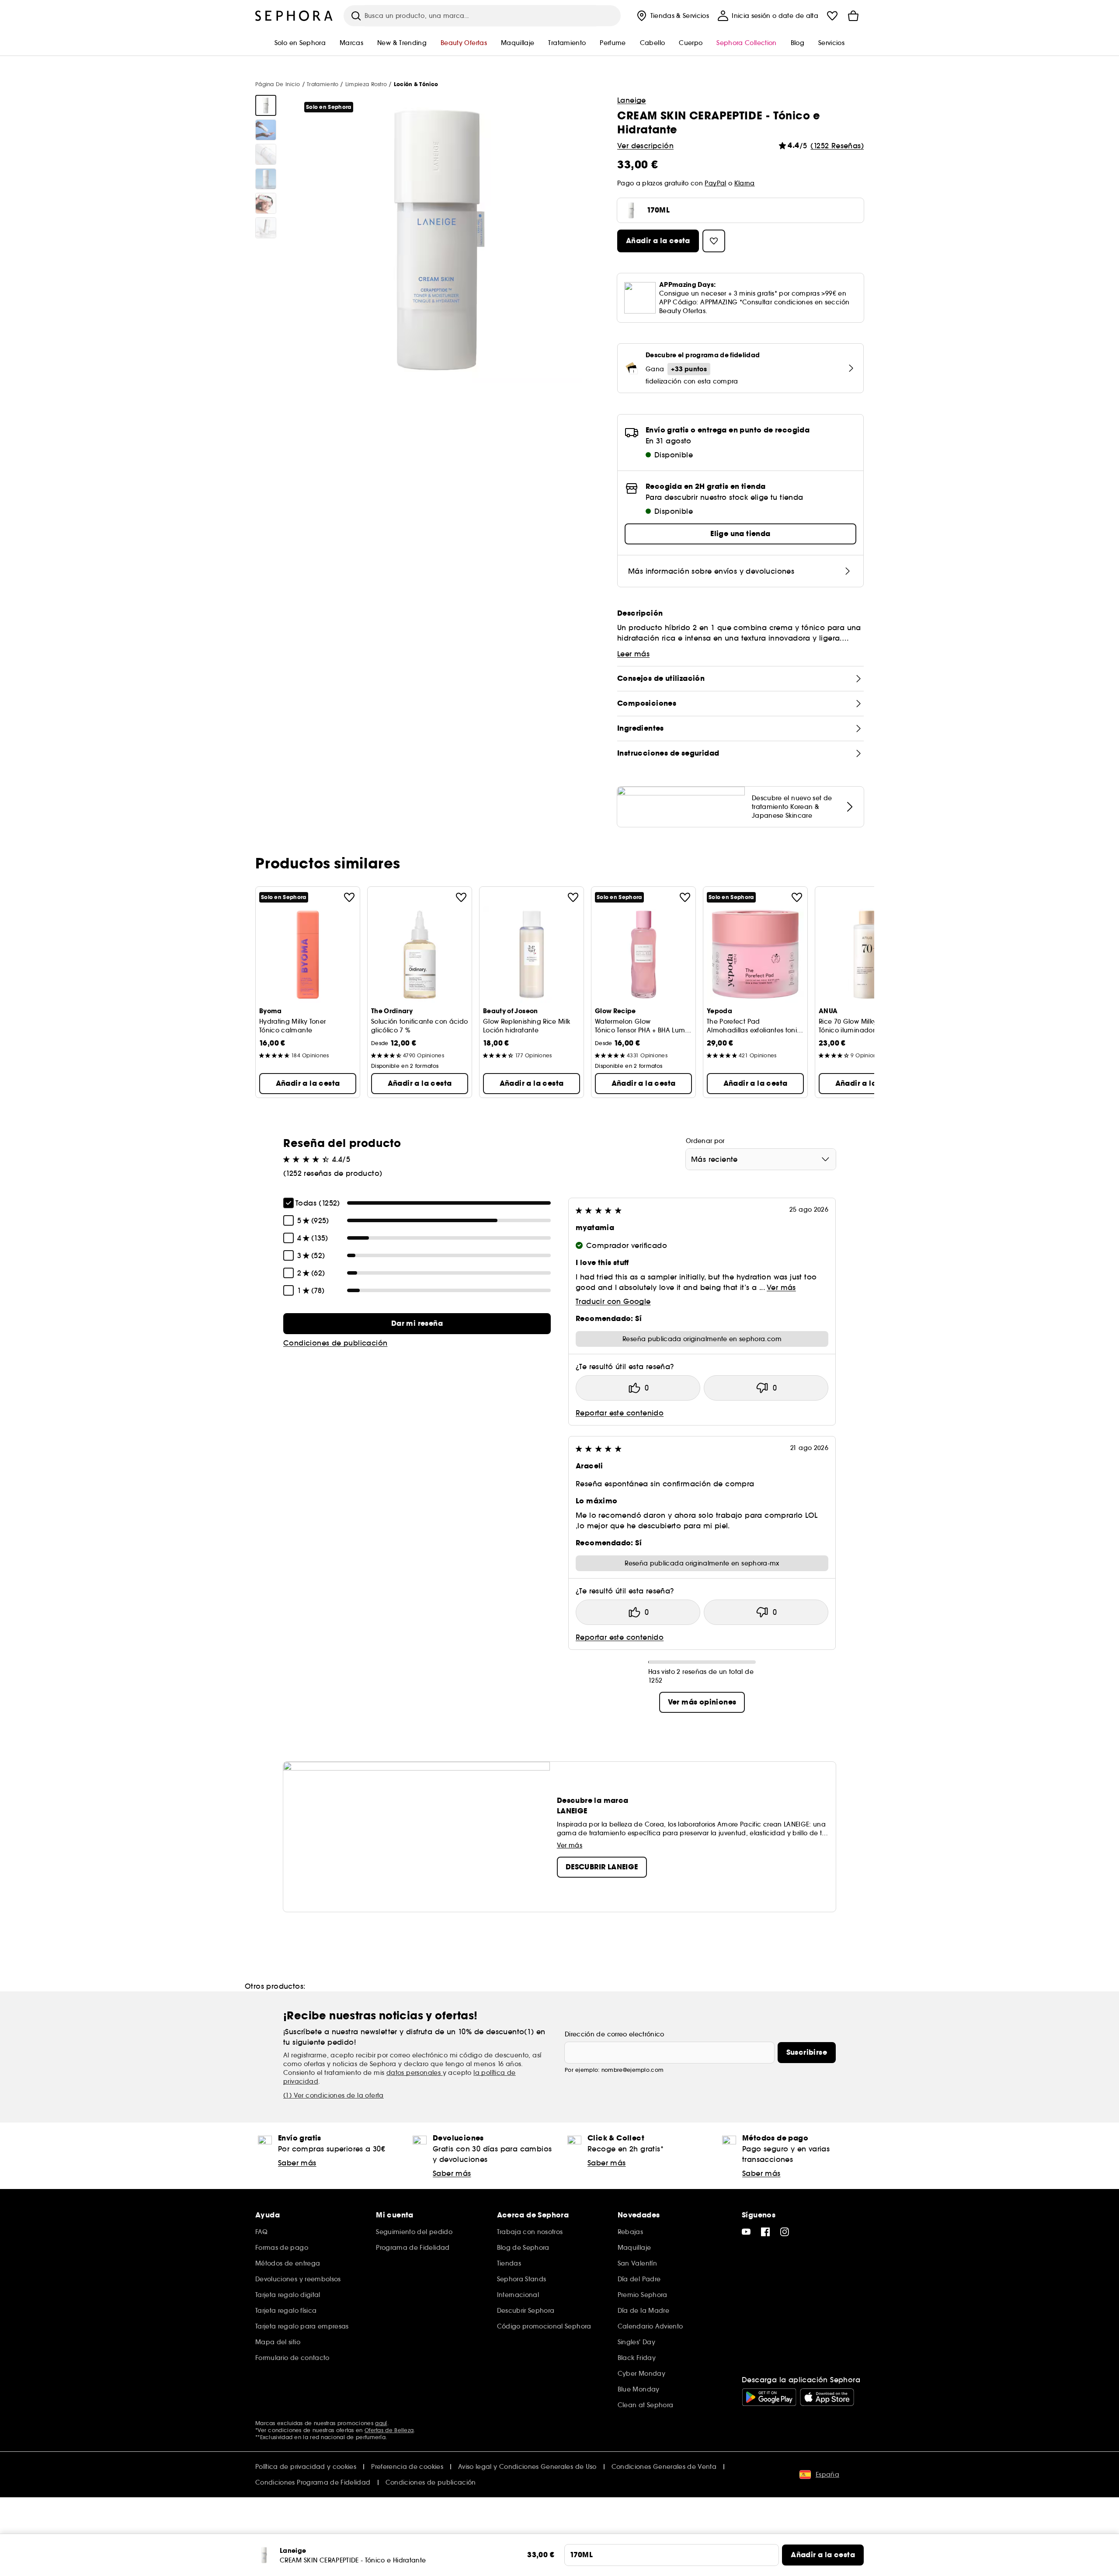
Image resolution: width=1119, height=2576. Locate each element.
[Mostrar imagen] (266, 105)
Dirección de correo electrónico (615, 2034)
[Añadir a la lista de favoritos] (349, 897)
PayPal (715, 183)
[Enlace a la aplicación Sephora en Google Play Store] (769, 2397)
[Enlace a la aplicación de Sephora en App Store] (827, 2397)
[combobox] (761, 1159)
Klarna (745, 183)
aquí (381, 2423)
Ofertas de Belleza (389, 2430)
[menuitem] (672, 16)
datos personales (415, 2073)
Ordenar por (705, 1141)
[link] (417, 1324)
